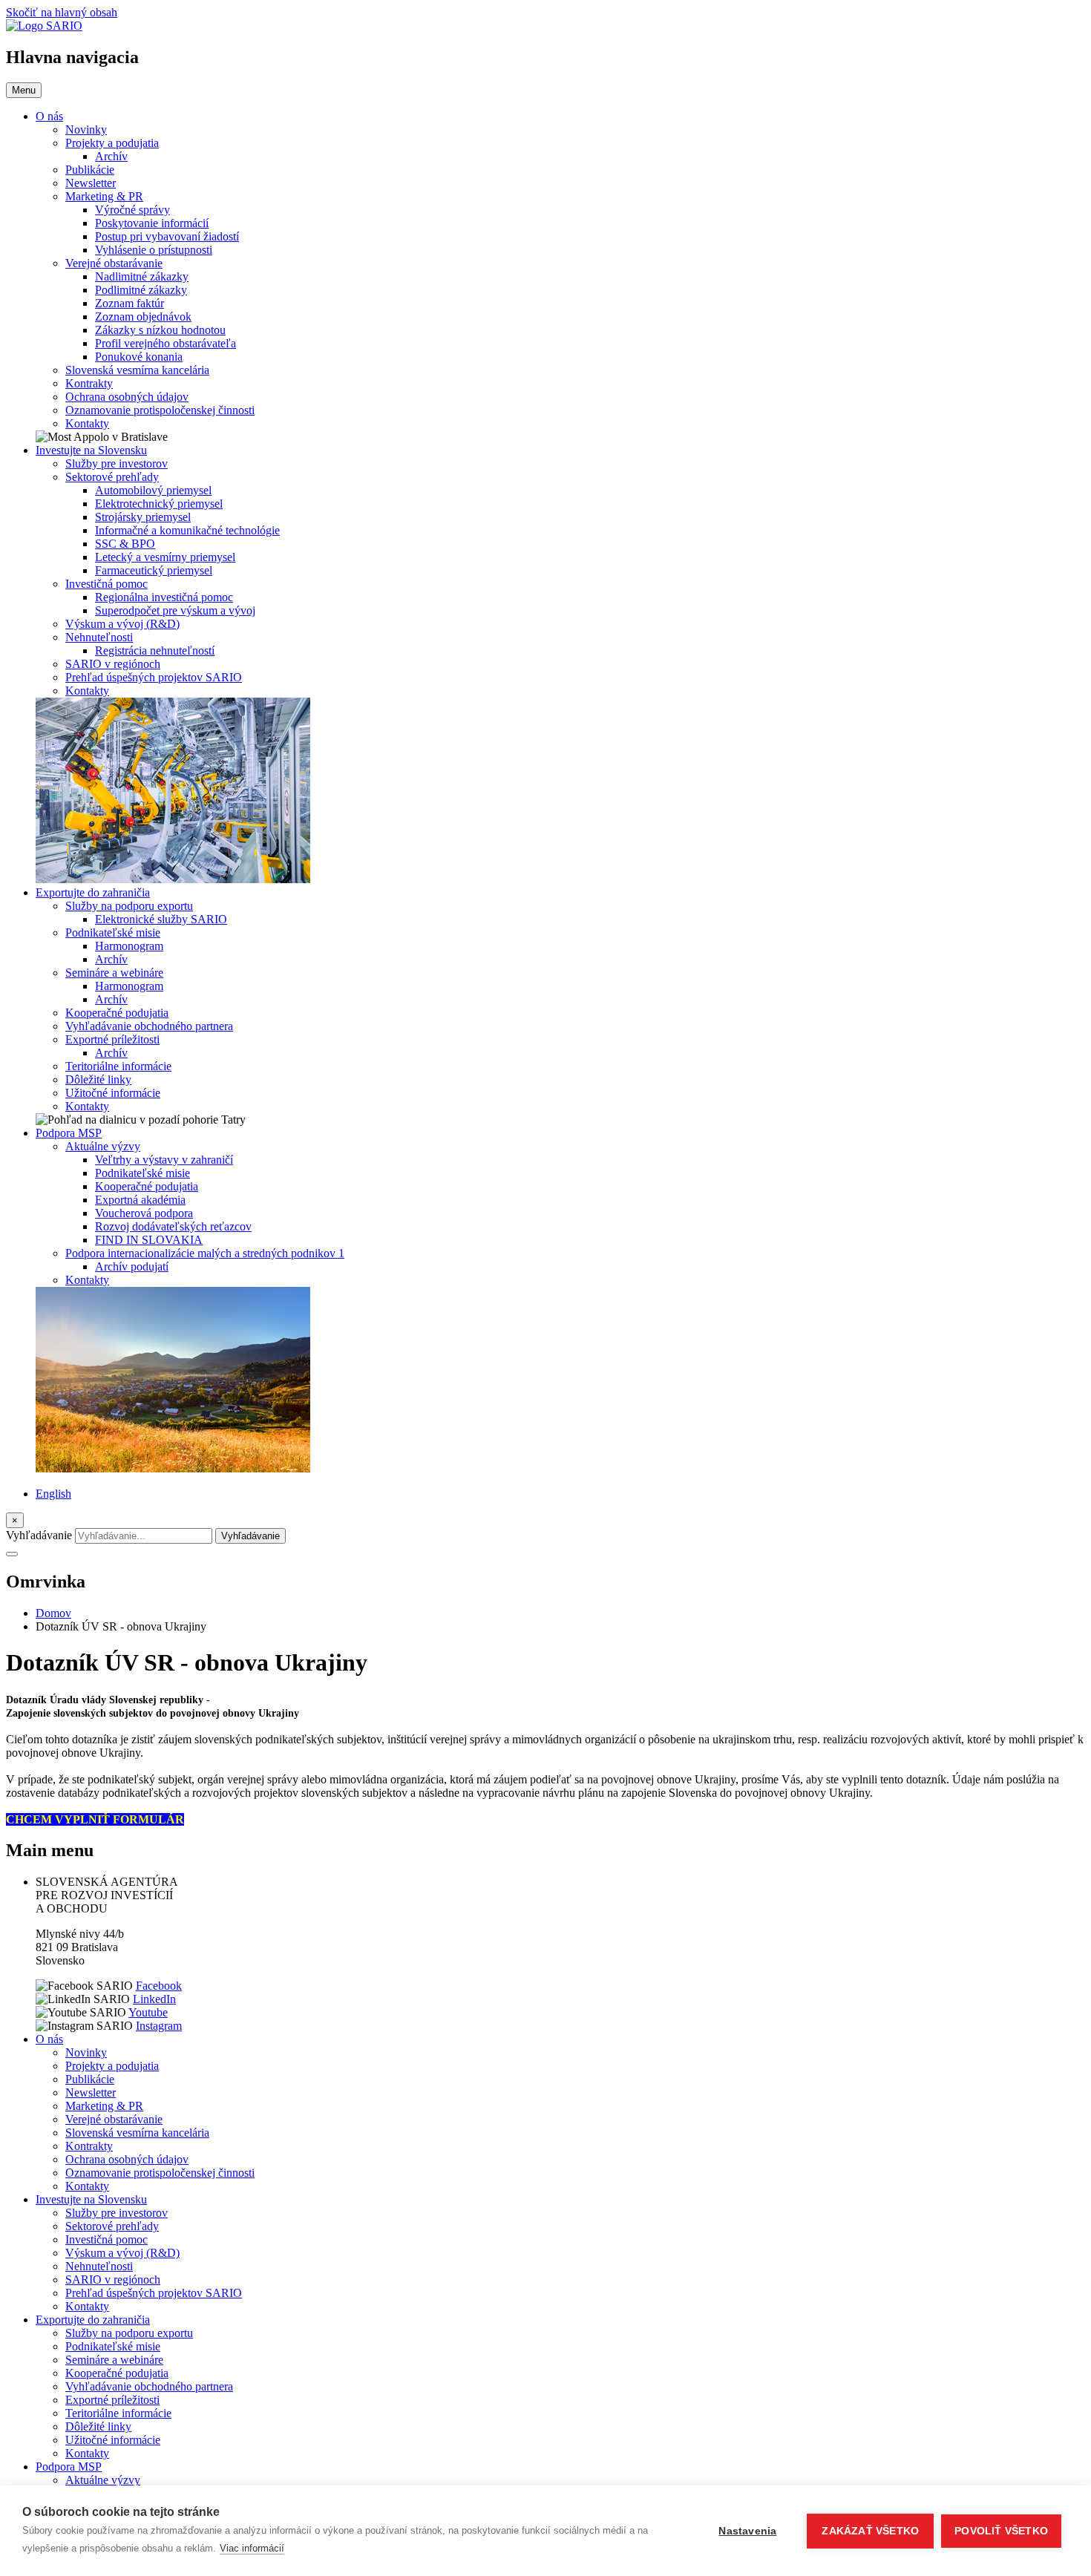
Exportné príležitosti (112, 1039)
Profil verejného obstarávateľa (166, 343)
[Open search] (12, 1554)
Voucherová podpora (144, 1213)
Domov (53, 1613)
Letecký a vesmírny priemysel (165, 557)
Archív (111, 156)
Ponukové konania (139, 357)
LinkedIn (154, 1999)
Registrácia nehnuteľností (155, 650)
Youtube (148, 2012)
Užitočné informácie (113, 1093)
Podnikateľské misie (113, 933)
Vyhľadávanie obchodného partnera (149, 1026)
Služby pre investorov (117, 463)
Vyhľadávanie (39, 1535)
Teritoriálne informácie (118, 1066)
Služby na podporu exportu (129, 906)
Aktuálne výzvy (103, 1146)
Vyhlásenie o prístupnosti (154, 250)
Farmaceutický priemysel (154, 570)
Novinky (86, 130)
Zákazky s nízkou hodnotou (160, 330)
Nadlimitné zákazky (142, 276)
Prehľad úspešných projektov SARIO (154, 677)
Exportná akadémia (140, 1200)
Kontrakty (89, 383)
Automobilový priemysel (153, 490)
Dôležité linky (98, 1079)
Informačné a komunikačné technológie (187, 530)
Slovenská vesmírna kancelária (137, 370)
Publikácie (90, 170)
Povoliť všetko (1001, 2531)
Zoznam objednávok (143, 317)
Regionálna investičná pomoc (164, 597)
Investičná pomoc (107, 584)
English (53, 1494)
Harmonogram (129, 946)
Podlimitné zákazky (141, 290)
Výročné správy (132, 210)
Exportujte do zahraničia (93, 892)
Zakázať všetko (870, 2531)
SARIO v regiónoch (113, 664)
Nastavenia (747, 2531)
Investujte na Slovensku (91, 450)
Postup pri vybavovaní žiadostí (167, 236)
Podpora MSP (69, 1133)
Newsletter (91, 183)
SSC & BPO (125, 544)
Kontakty (87, 423)
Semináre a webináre (114, 973)
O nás (49, 116)
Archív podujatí (132, 1266)
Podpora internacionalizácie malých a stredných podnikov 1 (205, 1253)
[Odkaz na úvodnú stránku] (44, 26)
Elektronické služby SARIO (161, 919)
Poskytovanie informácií (152, 223)
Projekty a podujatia (112, 143)
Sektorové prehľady (112, 477)
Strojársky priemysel (143, 517)
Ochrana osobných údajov (127, 397)
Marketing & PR (104, 196)
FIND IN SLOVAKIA (149, 1240)
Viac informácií (252, 2548)
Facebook (159, 1986)
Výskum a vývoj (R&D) (122, 624)
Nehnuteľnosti (99, 637)
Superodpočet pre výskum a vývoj (175, 610)
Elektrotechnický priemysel (159, 504)
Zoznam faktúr (130, 303)
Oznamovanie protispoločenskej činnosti (160, 410)
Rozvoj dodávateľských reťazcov (173, 1226)
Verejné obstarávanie (114, 263)
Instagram (159, 2026)
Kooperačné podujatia (117, 1013)
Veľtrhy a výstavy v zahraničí (164, 1160)
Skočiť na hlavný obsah (62, 12)
